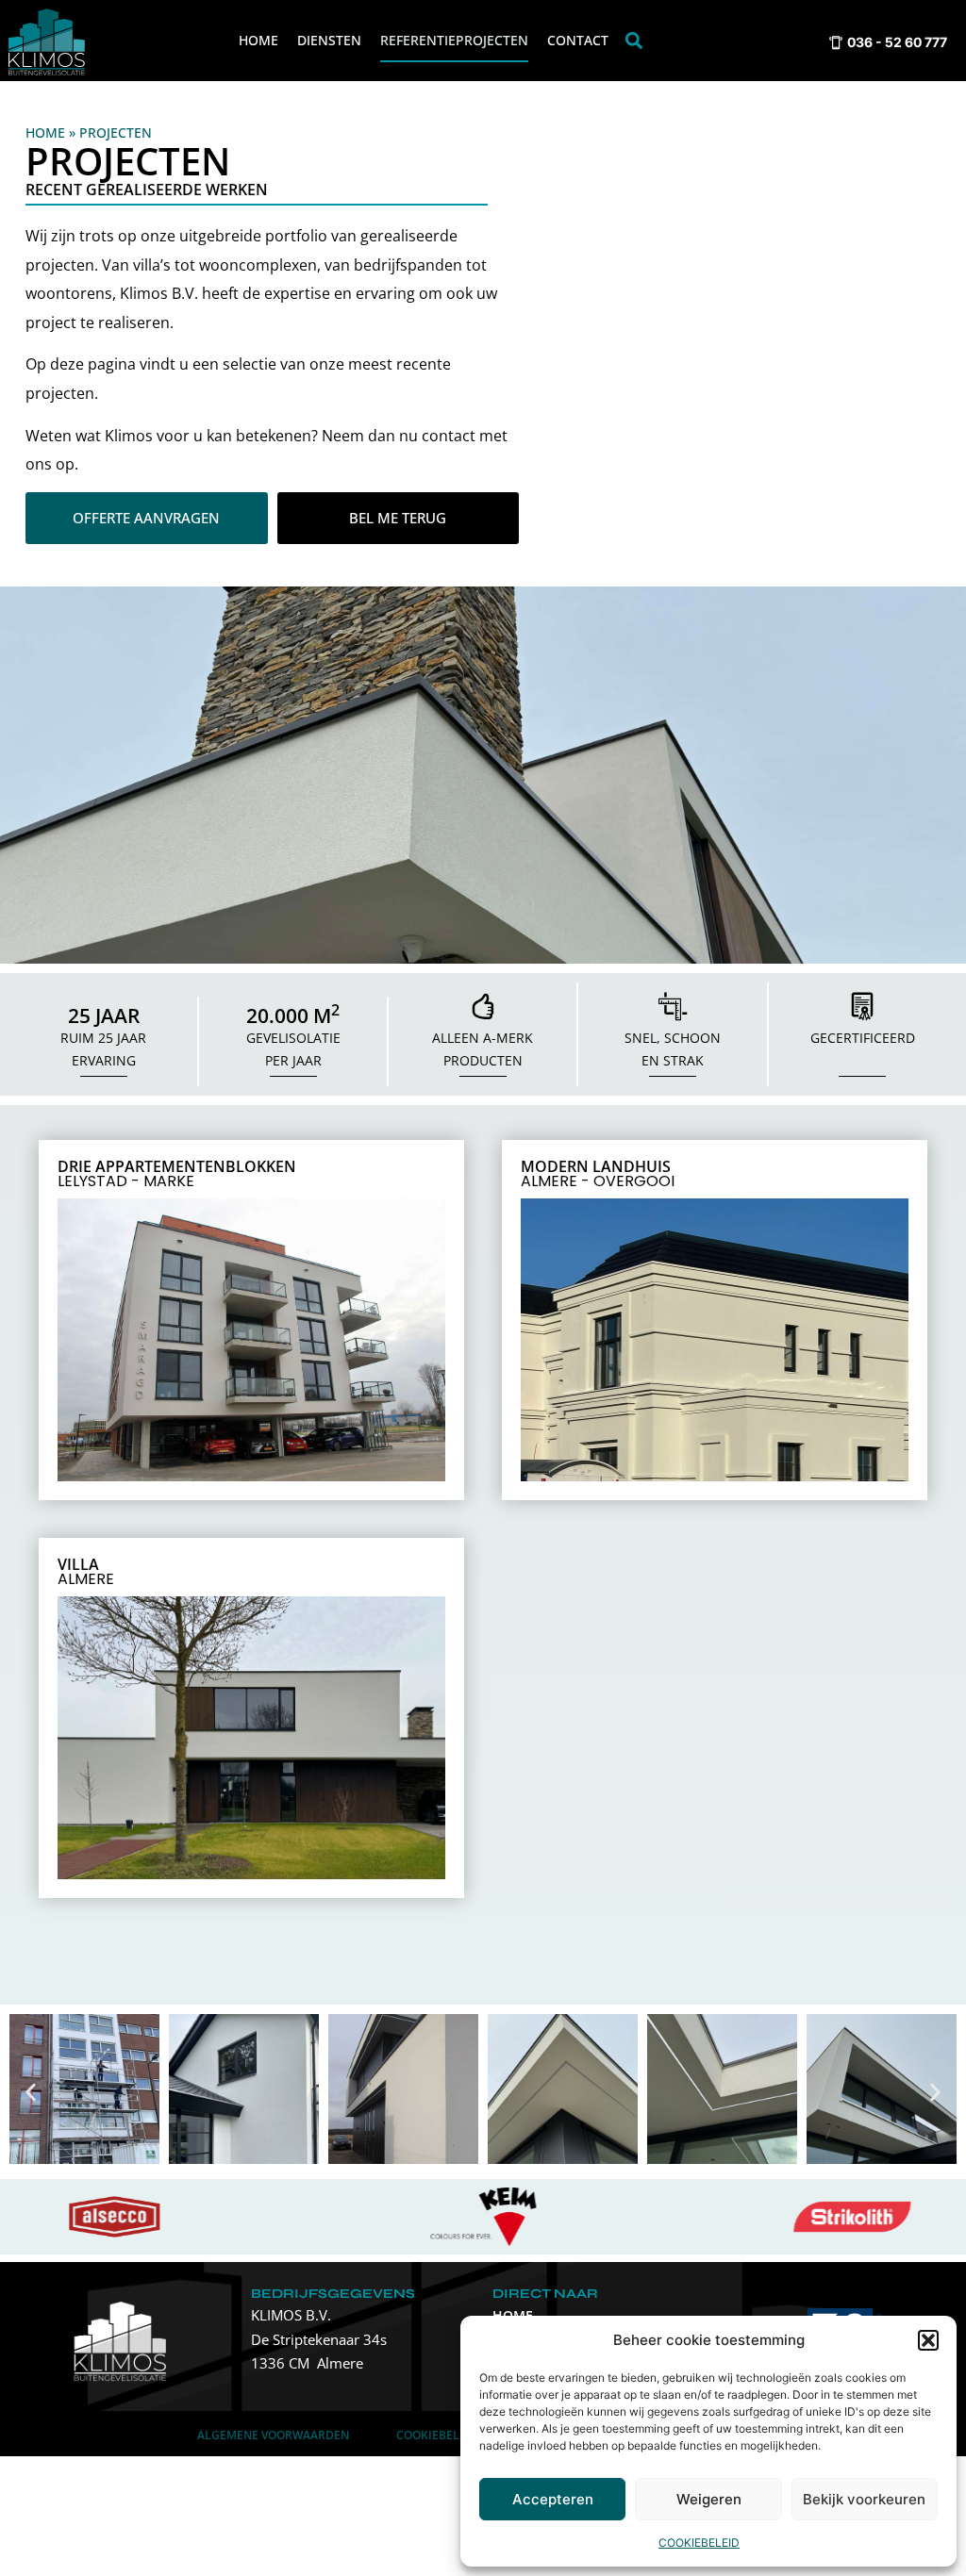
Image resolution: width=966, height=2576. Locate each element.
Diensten (329, 40)
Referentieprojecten (454, 40)
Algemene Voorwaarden (273, 2435)
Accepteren (553, 2499)
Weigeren (709, 2499)
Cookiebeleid (699, 2543)
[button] (928, 2340)
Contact (578, 40)
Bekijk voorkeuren (864, 2499)
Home (258, 40)
